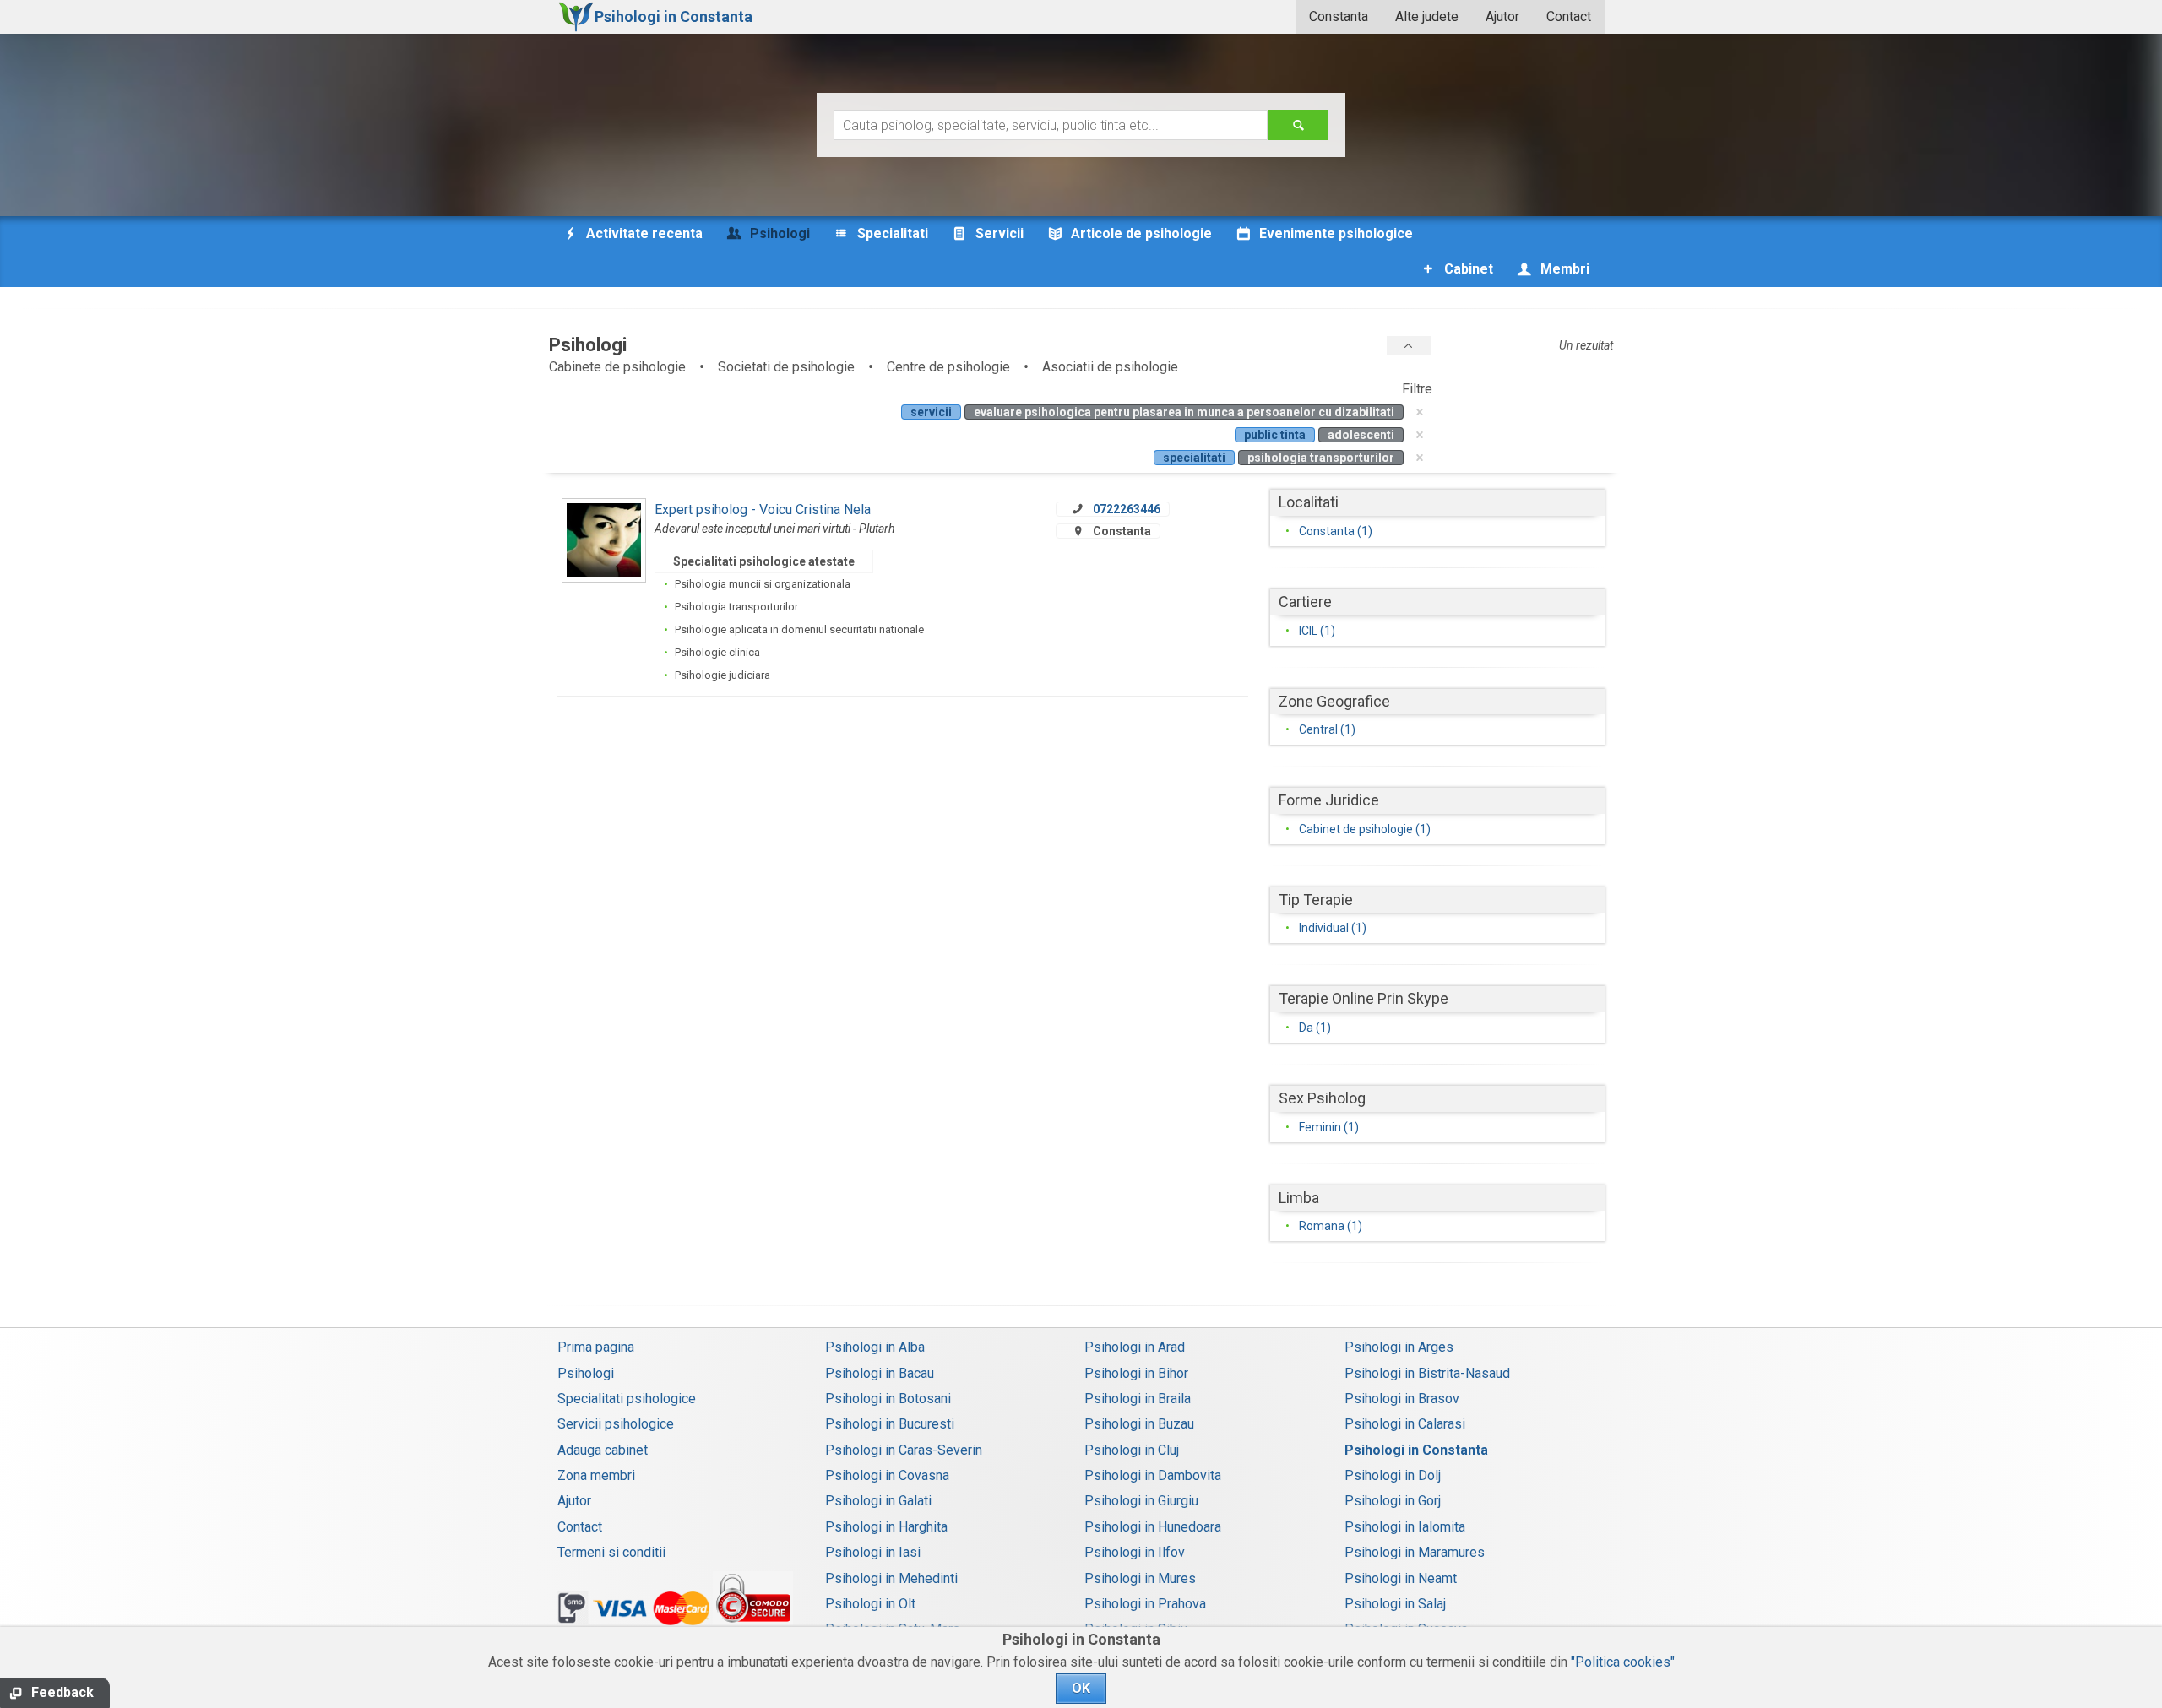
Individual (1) (1333, 928)
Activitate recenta (643, 233)
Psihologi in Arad (1135, 1347)
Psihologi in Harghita (886, 1527)
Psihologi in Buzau (1139, 1424)
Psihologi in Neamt (1401, 1578)
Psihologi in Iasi (873, 1552)
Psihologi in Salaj (1395, 1604)
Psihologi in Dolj (1393, 1475)
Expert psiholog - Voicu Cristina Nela (763, 510)
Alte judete (1427, 16)
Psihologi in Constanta (1416, 1450)
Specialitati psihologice (627, 1399)
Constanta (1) (1336, 531)
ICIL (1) (1317, 631)
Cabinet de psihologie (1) (1365, 829)
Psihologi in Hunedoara (1153, 1527)
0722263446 (1127, 509)
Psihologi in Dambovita (1153, 1475)
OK (1081, 1688)
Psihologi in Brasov (1402, 1399)
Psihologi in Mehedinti (891, 1578)
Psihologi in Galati (878, 1501)
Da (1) (1315, 1028)
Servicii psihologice (616, 1424)
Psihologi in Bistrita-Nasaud (1427, 1373)
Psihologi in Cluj (1132, 1450)
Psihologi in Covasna (887, 1475)
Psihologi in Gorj (1393, 1501)
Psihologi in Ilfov (1135, 1552)
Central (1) (1327, 729)
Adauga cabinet (603, 1450)
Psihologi (586, 1373)
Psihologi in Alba (875, 1347)
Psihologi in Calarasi (1405, 1424)
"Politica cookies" (1623, 1662)
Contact (1569, 16)
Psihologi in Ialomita (1405, 1527)
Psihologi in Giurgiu (1141, 1501)
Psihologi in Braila (1138, 1399)
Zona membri (596, 1475)
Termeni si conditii (611, 1552)
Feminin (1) (1329, 1127)
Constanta (1339, 16)
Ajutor (1502, 16)
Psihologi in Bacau (880, 1373)
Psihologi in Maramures (1415, 1552)
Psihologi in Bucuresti (890, 1424)
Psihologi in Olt (870, 1604)
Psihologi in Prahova (1145, 1604)
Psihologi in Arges (1399, 1347)
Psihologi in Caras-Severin (904, 1450)
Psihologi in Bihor (1136, 1373)
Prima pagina (596, 1347)
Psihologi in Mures (1140, 1578)
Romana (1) (1331, 1226)
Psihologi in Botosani (888, 1399)
